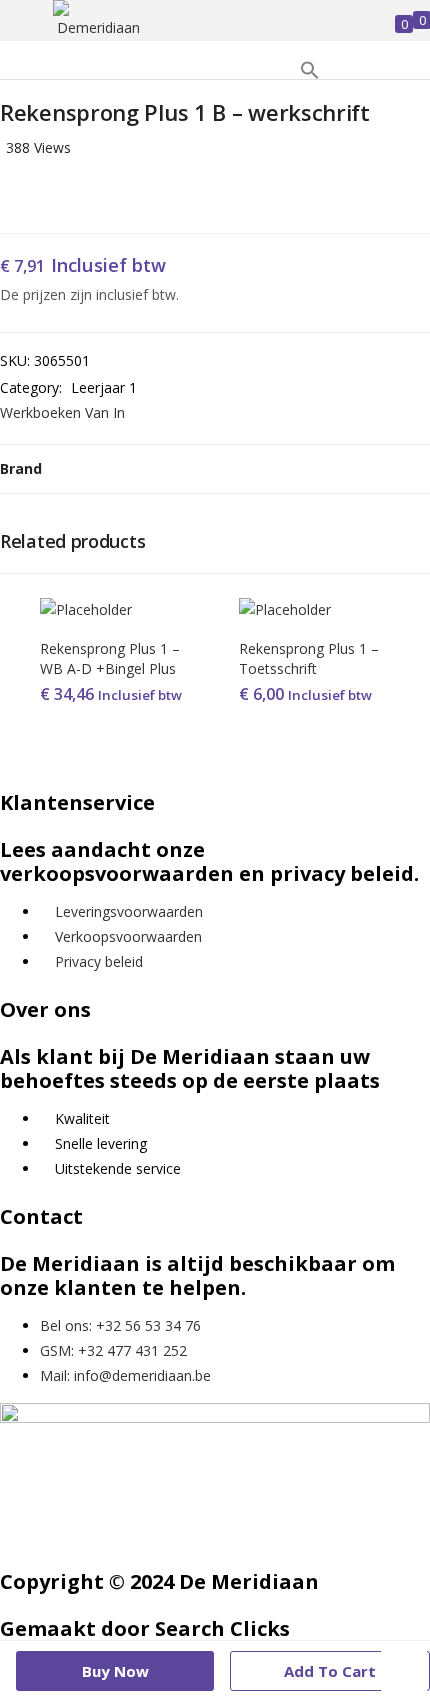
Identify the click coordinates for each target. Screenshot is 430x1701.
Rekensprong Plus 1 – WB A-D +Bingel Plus (110, 658)
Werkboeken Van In (62, 412)
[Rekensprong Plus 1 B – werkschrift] (6, 195)
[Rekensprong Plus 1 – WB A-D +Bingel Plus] (86, 609)
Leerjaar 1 (104, 387)
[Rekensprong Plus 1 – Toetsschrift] (285, 609)
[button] (310, 74)
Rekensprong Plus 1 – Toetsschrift (309, 658)
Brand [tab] (21, 468)
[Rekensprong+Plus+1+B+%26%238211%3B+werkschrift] (34, 195)
